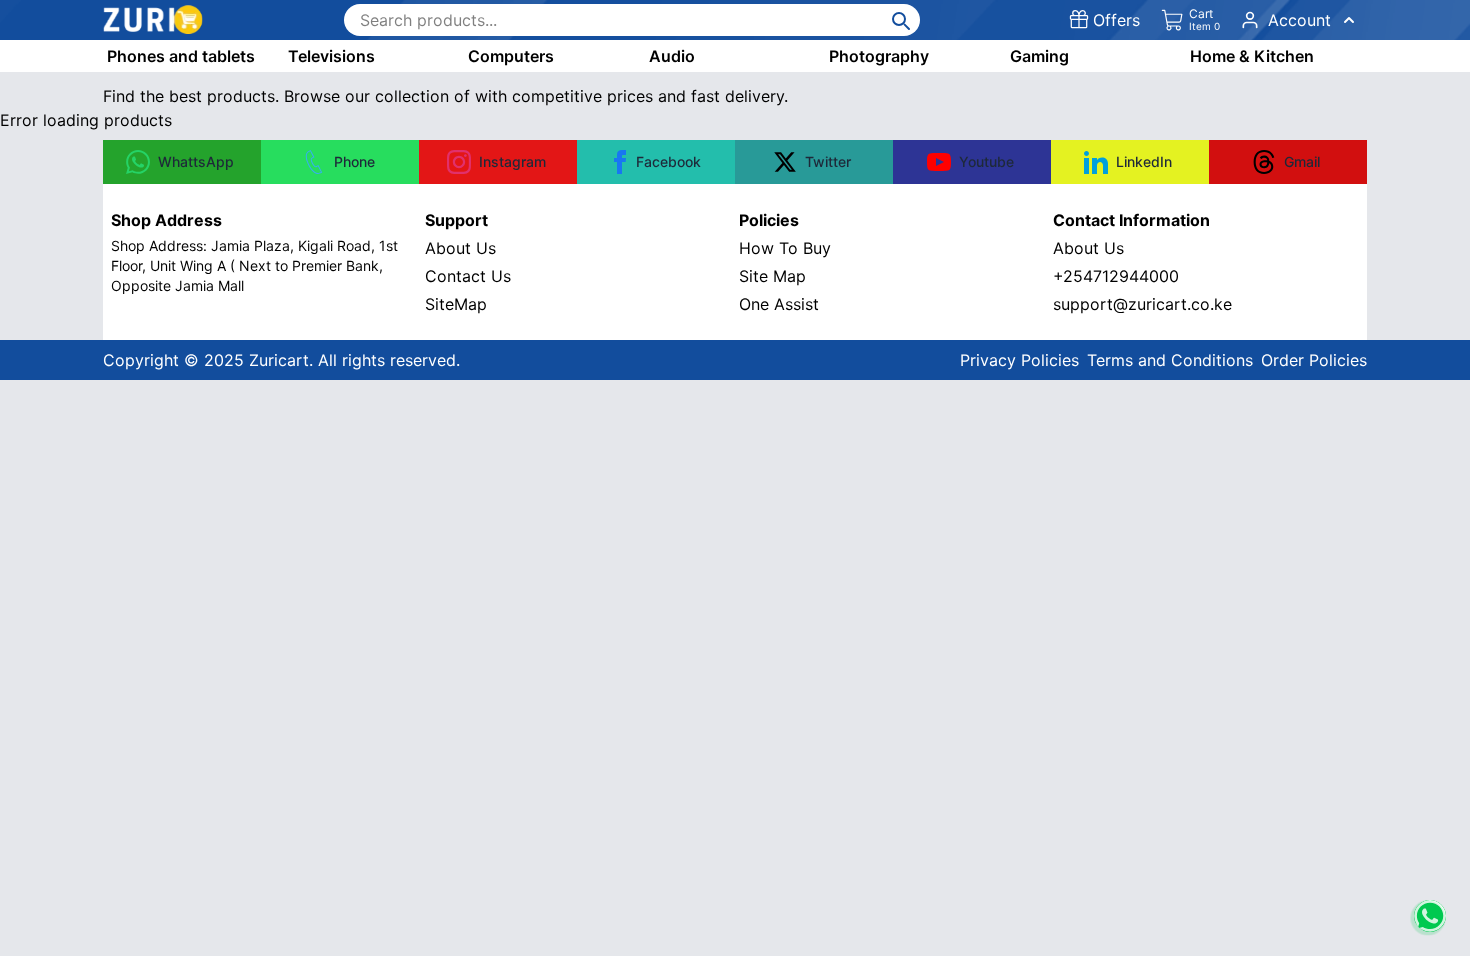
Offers (1116, 20)
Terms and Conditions (1170, 360)
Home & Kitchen (1252, 56)
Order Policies (1314, 360)
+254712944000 (1116, 276)
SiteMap (456, 304)
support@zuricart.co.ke (1142, 304)
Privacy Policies (1019, 360)
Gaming (1039, 56)
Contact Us (468, 276)
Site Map (772, 276)
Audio (672, 56)
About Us (460, 248)
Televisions (331, 56)
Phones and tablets (181, 56)
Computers (511, 56)
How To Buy (785, 248)
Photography (879, 56)
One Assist (779, 304)
